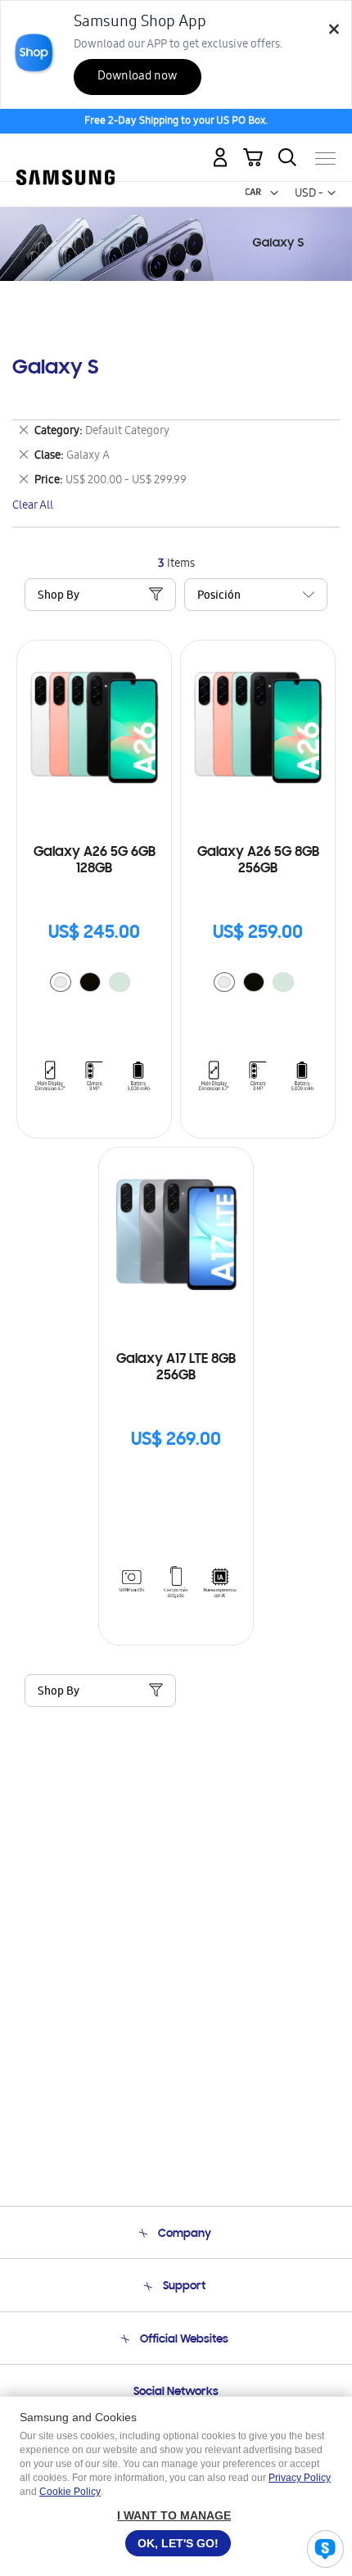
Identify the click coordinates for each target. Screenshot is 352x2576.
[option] (61, 982)
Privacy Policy (300, 2478)
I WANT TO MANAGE (174, 2515)
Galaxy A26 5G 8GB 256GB (258, 861)
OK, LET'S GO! (178, 2543)
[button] (274, 193)
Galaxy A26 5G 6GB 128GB (95, 861)
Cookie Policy (70, 2492)
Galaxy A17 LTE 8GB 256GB (176, 1368)
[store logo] (65, 151)
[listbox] (94, 984)
